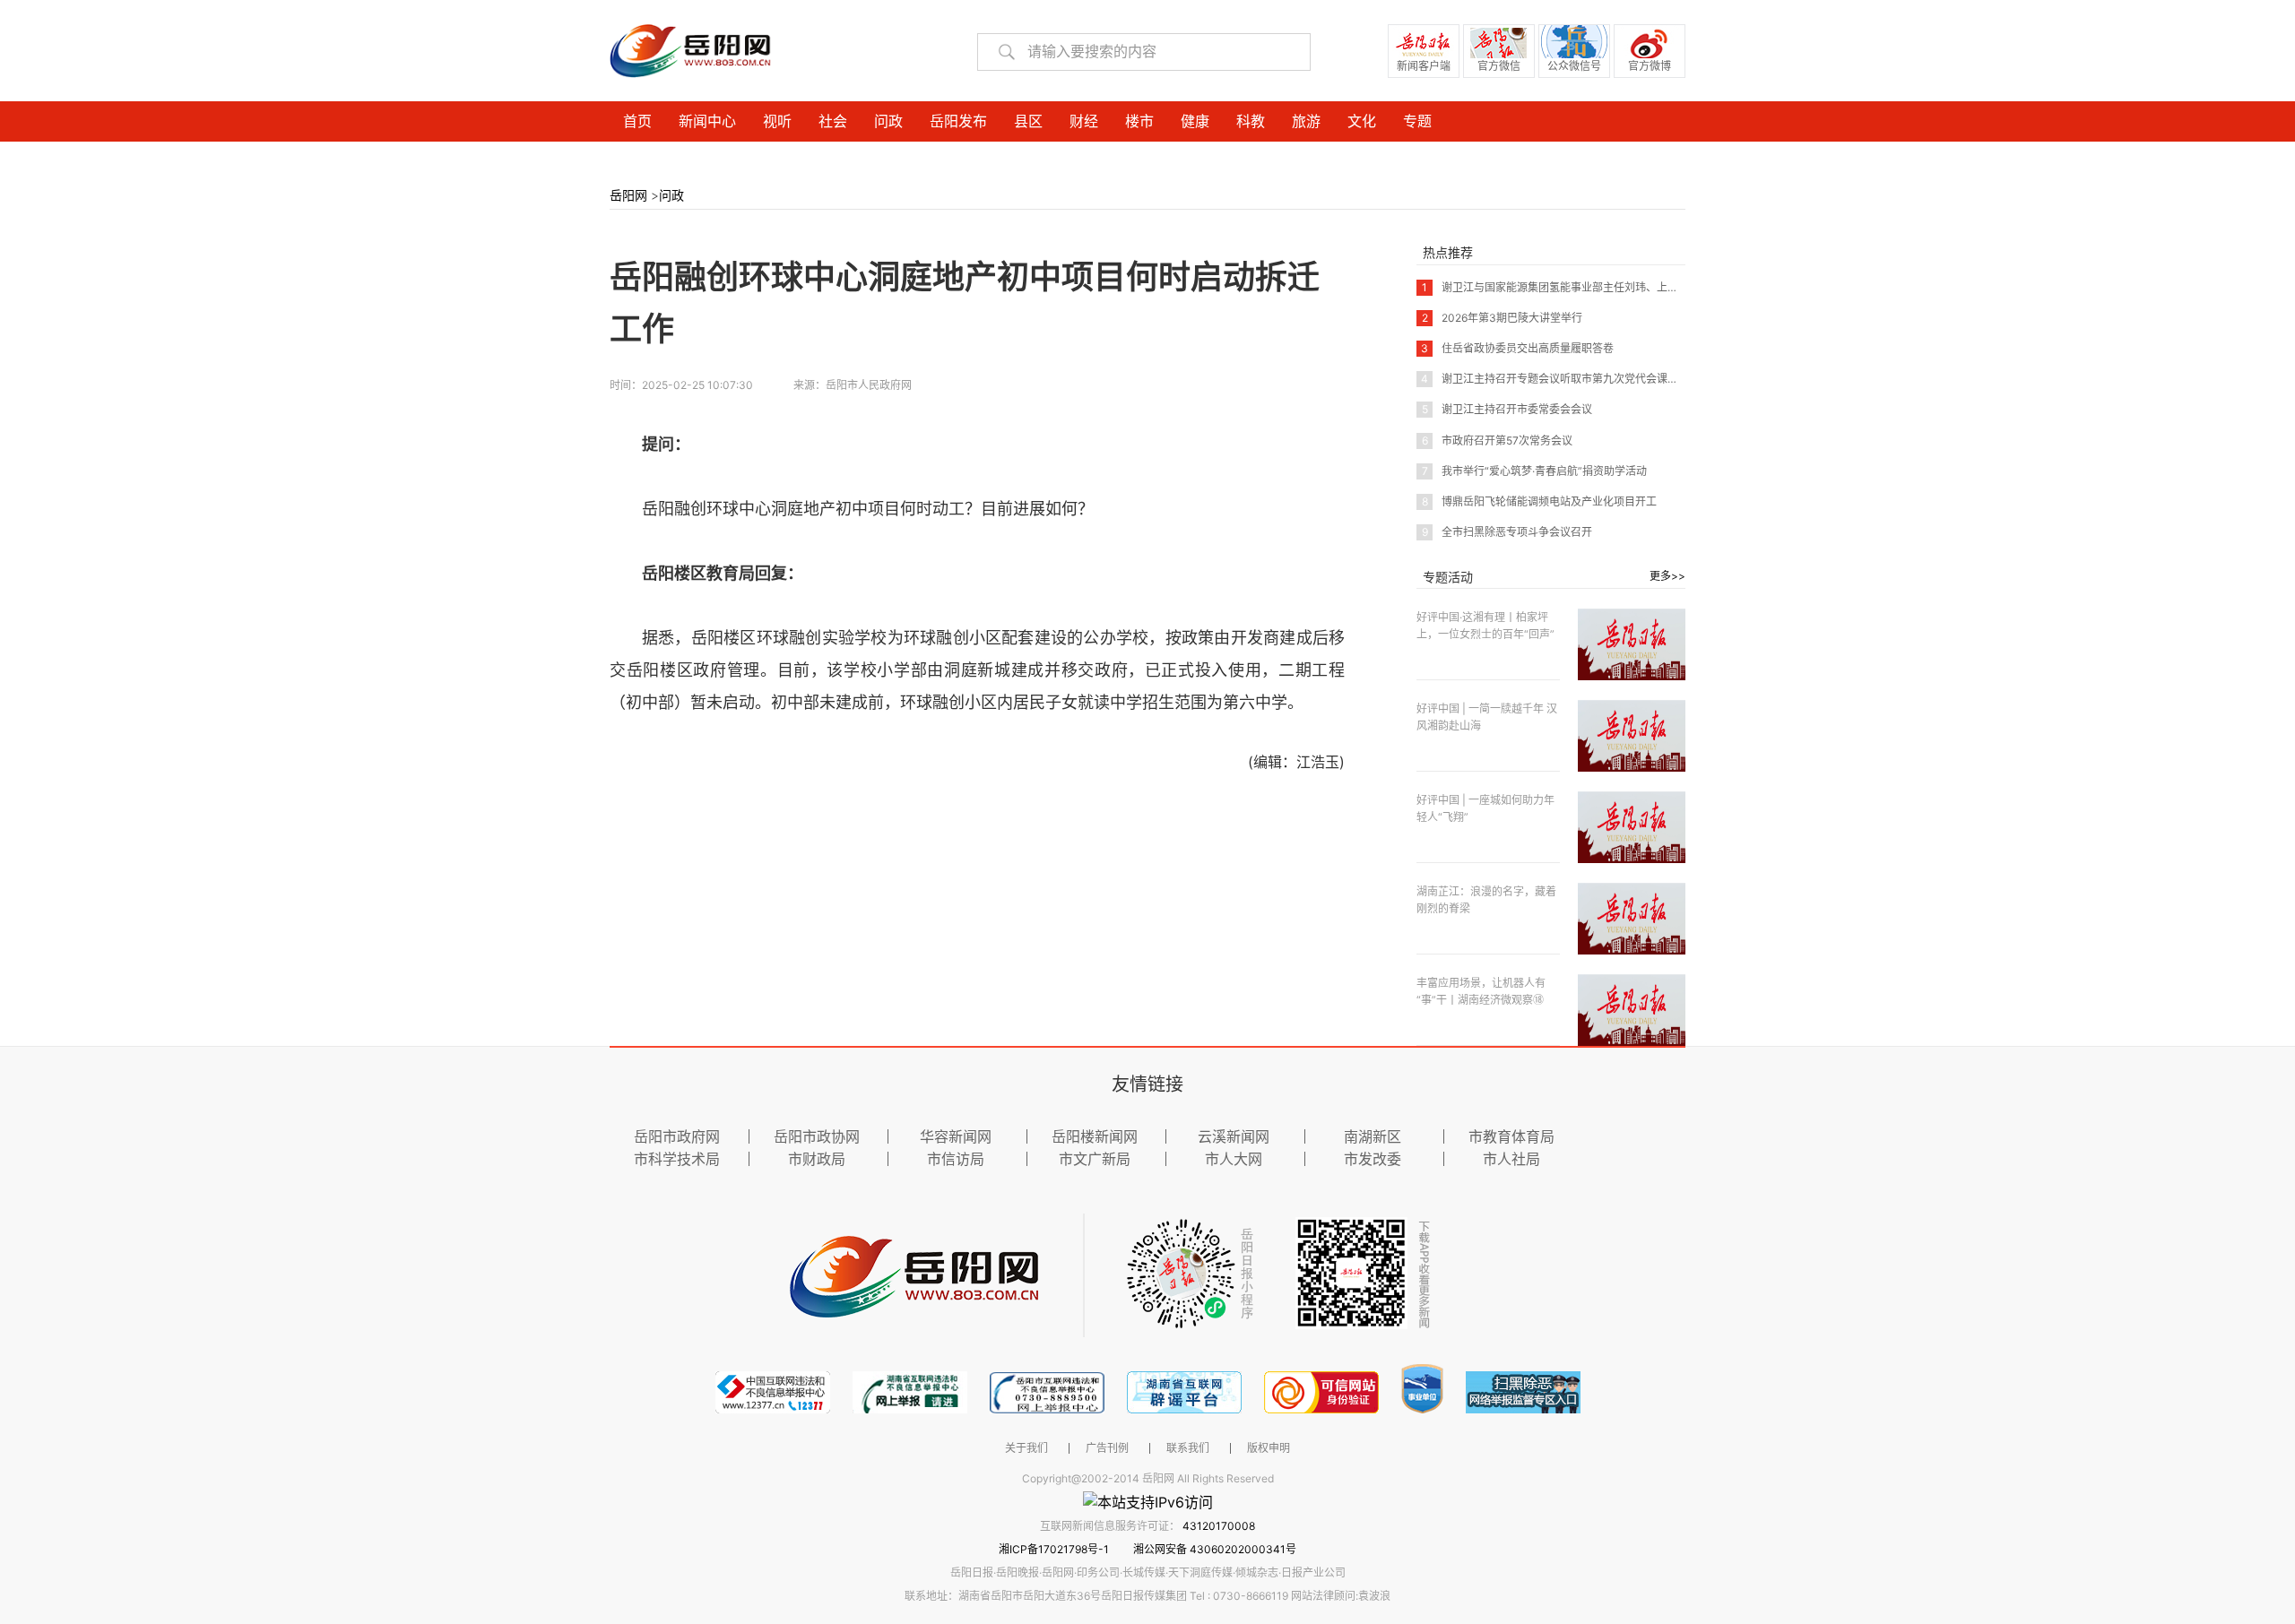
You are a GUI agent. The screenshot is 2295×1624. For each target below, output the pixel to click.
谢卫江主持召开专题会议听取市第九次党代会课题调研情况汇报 (1582, 379)
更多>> (1667, 576)
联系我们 (1188, 1448)
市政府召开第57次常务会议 (1497, 441)
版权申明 (1269, 1448)
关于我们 (1026, 1448)
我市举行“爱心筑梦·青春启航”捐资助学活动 (1534, 471)
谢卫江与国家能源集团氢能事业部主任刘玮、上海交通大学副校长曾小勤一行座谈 (1625, 287)
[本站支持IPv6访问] (1148, 1501)
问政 (671, 195)
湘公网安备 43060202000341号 (1215, 1549)
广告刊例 (1107, 1448)
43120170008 (1219, 1526)
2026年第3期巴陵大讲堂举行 (1502, 318)
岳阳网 (628, 195)
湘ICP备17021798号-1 (1055, 1549)
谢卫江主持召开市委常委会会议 (1507, 409)
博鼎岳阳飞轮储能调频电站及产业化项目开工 (1539, 501)
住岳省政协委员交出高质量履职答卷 (1517, 348)
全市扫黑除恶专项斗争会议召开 (1507, 532)
